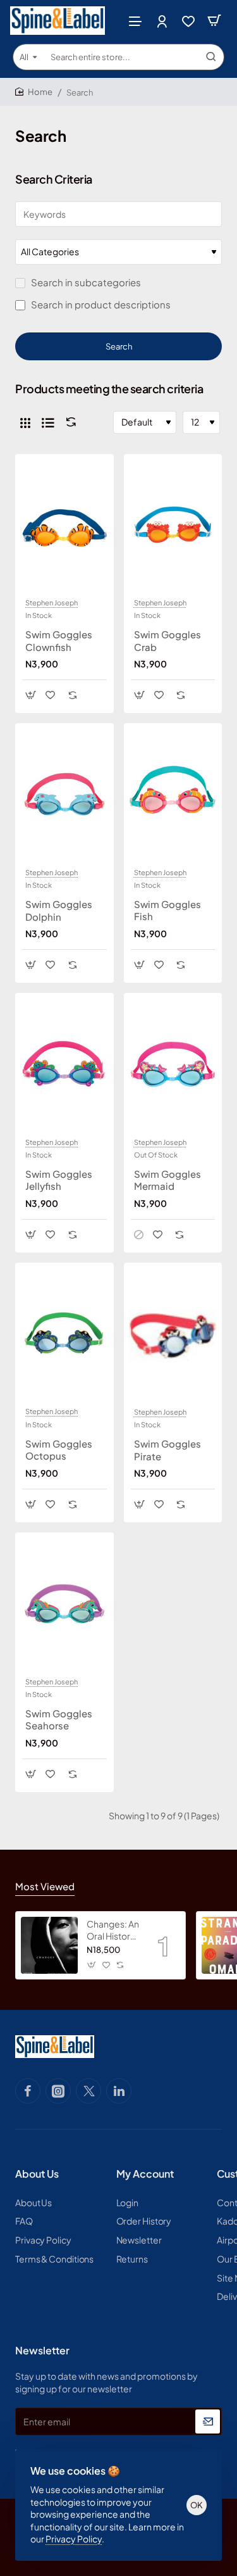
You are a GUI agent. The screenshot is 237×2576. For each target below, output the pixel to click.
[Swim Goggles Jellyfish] (64, 1064)
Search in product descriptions (100, 304)
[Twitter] (88, 2091)
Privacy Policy (74, 2539)
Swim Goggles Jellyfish (59, 1180)
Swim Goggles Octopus (59, 1450)
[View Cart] (214, 21)
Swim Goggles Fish (167, 910)
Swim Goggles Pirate (167, 1450)
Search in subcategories (85, 282)
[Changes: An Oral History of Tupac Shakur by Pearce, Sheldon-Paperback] (49, 1945)
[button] (31, 695)
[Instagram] (58, 2091)
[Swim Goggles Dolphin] (64, 795)
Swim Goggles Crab (167, 641)
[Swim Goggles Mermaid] (173, 1064)
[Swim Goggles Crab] (173, 526)
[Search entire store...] (211, 57)
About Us (37, 2174)
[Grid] (25, 422)
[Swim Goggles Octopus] (64, 1334)
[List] (48, 422)
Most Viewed (45, 1886)
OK (197, 2505)
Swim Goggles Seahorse (59, 1720)
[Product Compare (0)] (68, 422)
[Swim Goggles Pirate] (173, 1334)
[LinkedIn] (119, 2091)
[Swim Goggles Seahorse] (64, 1604)
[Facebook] (28, 2091)
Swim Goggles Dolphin (59, 910)
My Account (145, 2174)
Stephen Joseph (52, 603)
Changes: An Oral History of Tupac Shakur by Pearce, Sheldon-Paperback (113, 1930)
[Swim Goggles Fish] (173, 794)
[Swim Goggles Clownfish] (64, 526)
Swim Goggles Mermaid (167, 1180)
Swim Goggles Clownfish (59, 641)
